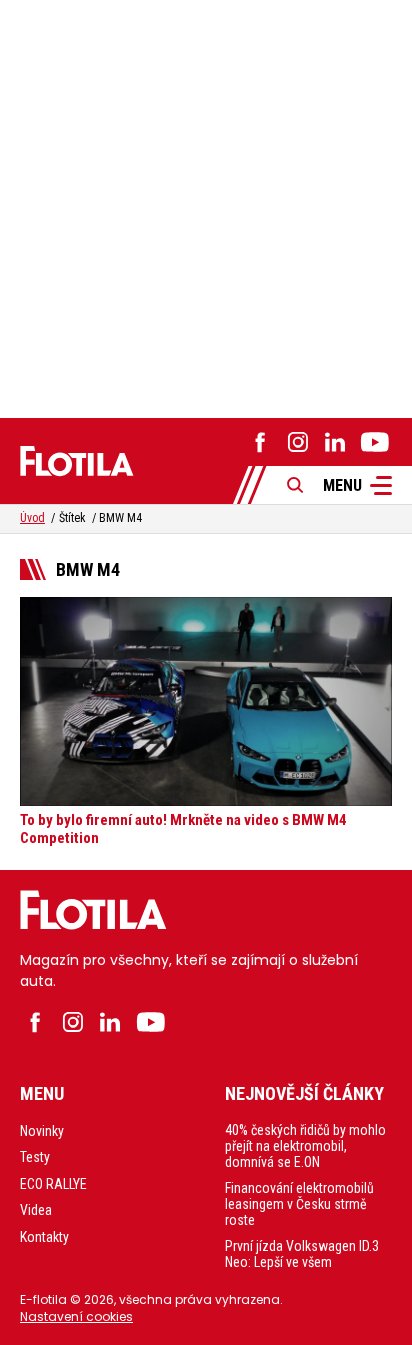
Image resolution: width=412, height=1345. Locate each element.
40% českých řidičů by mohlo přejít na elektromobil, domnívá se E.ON (305, 1146)
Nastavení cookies (76, 1316)
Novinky (42, 1131)
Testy (35, 1157)
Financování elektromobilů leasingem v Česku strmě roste (299, 1204)
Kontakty (44, 1237)
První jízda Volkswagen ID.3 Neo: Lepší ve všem (302, 1254)
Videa (36, 1210)
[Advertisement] (206, 206)
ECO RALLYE (53, 1184)
